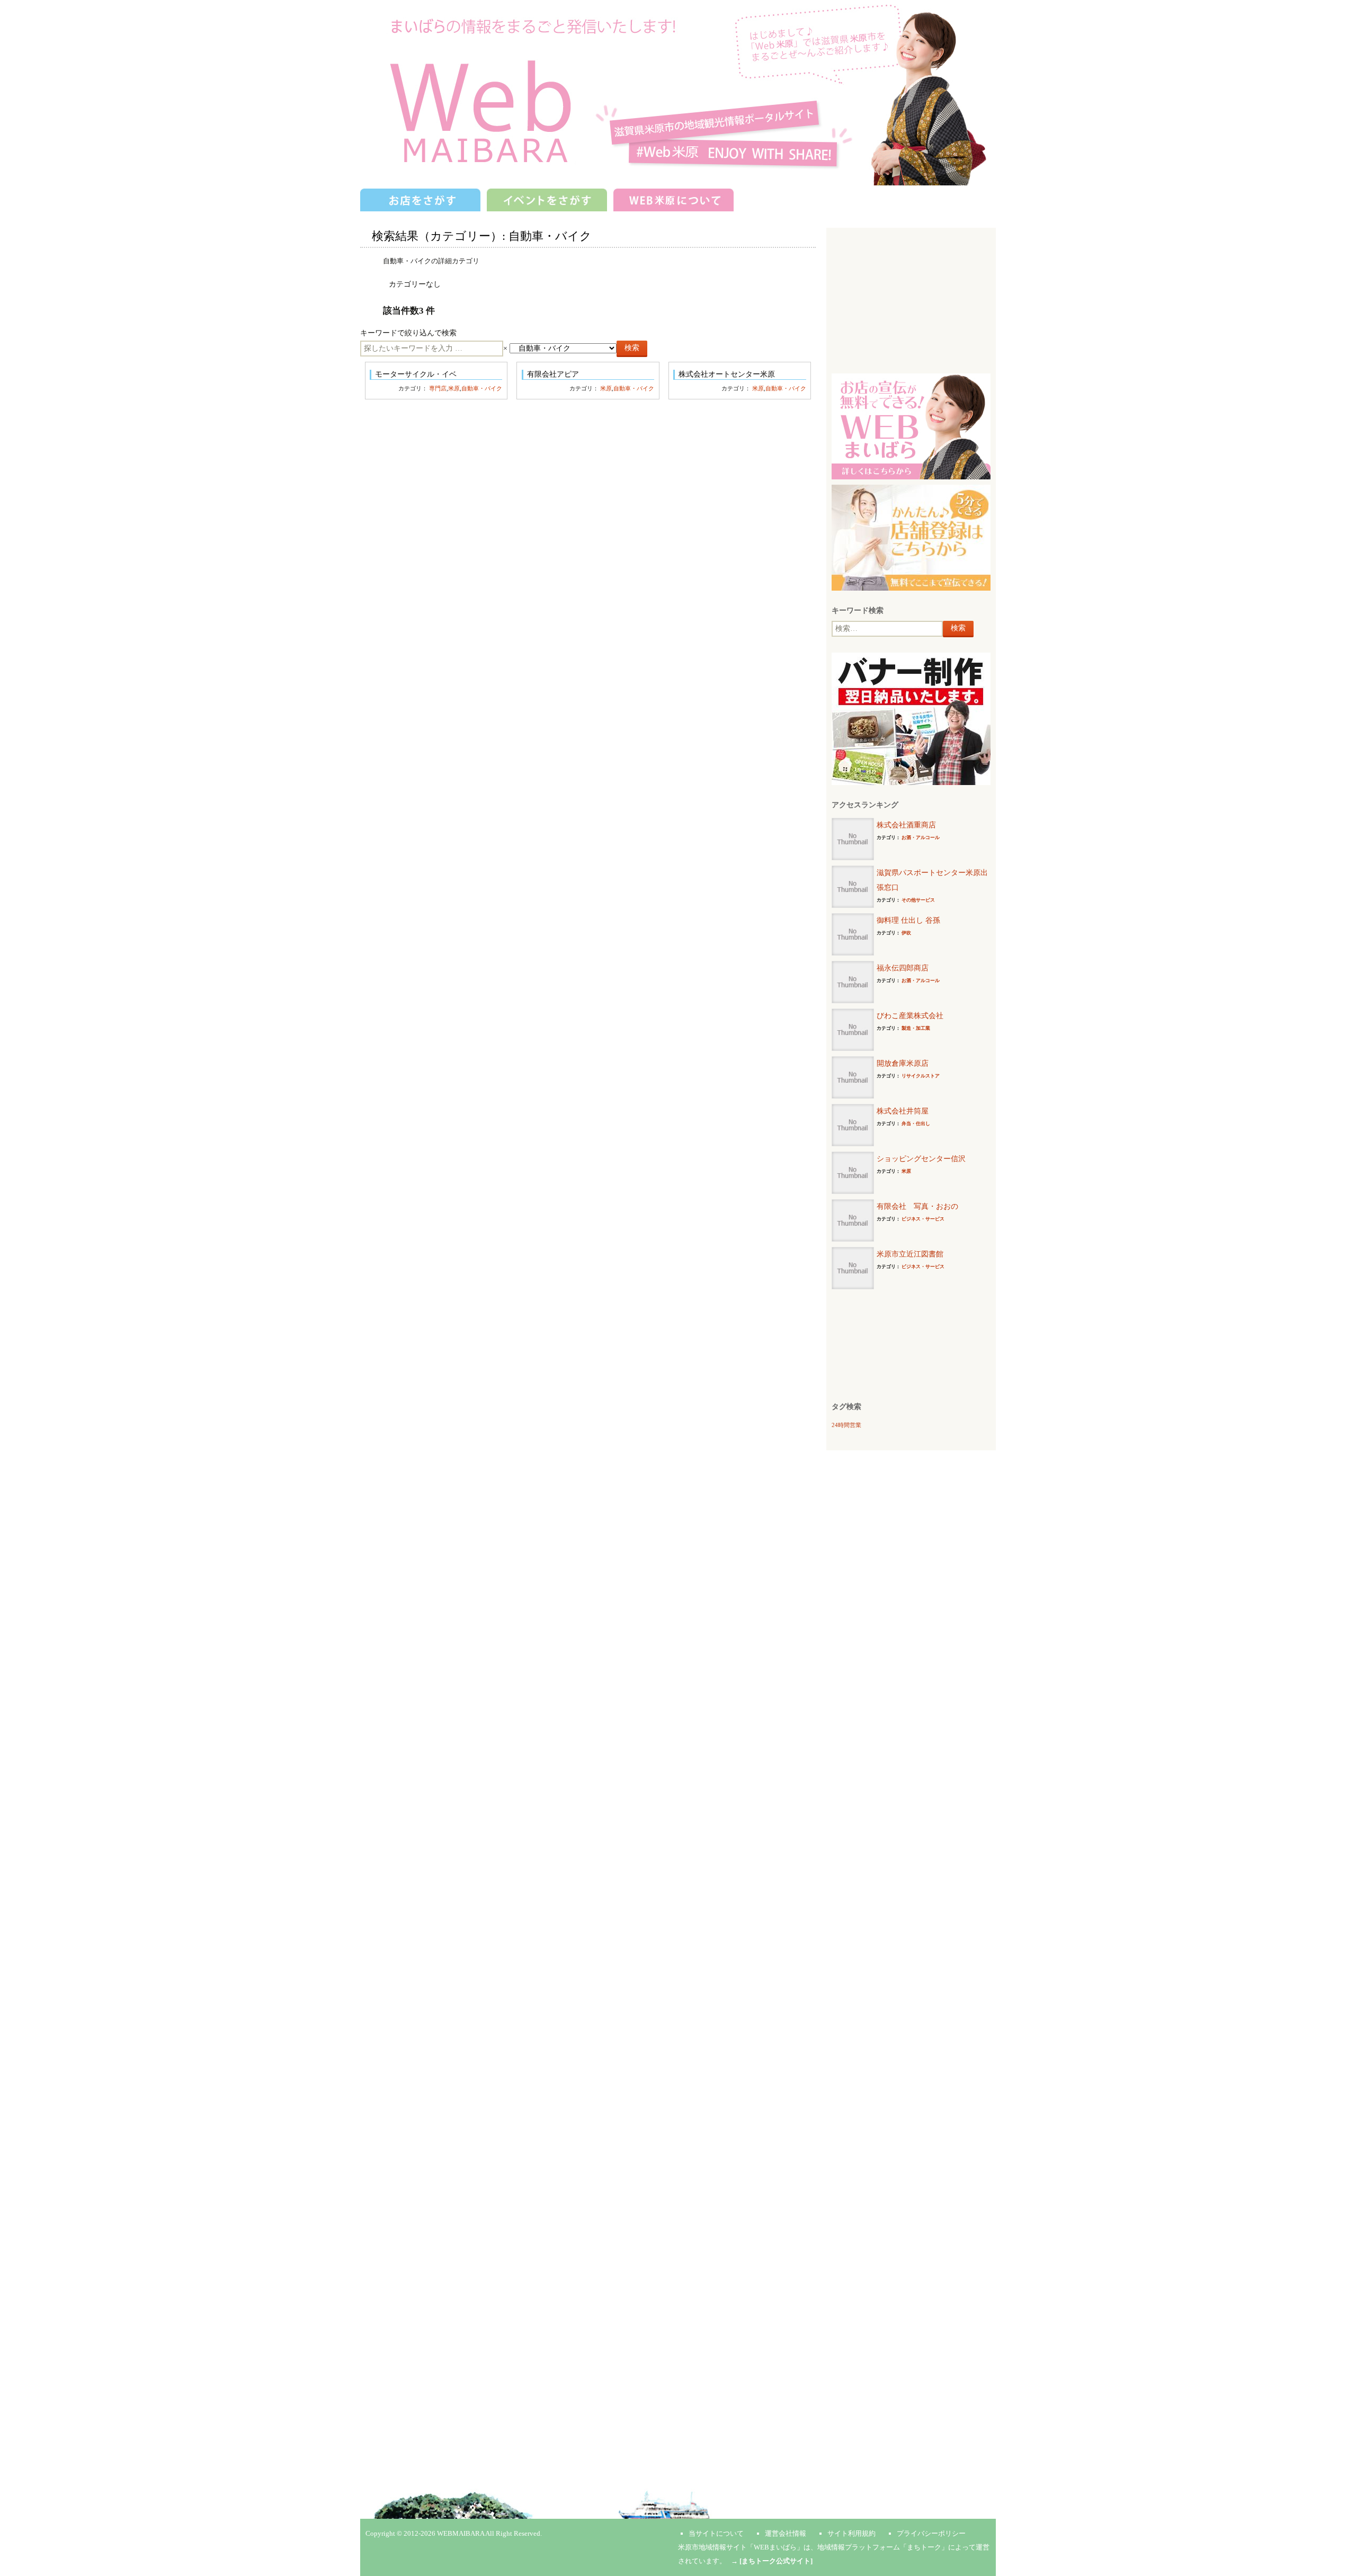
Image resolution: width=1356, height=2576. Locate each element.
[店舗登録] (911, 537)
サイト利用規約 (851, 2533)
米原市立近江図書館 (910, 1254)
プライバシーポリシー (931, 2533)
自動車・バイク (482, 388)
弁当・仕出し (916, 1124)
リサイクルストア (921, 1076)
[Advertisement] (911, 299)
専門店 (438, 388)
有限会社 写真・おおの (917, 1206)
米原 (454, 388)
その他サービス (918, 900)
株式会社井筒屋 (903, 1111)
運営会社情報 (786, 2533)
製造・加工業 (916, 1028)
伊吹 (906, 933)
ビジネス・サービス (923, 1219)
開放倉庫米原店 (903, 1063)
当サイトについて (716, 2533)
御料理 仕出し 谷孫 (908, 920)
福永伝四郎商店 (903, 968)
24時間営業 (846, 1425)
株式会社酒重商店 (906, 825)
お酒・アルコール (921, 837)
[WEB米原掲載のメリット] (911, 426)
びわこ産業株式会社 (910, 1016)
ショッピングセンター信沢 (921, 1159)
